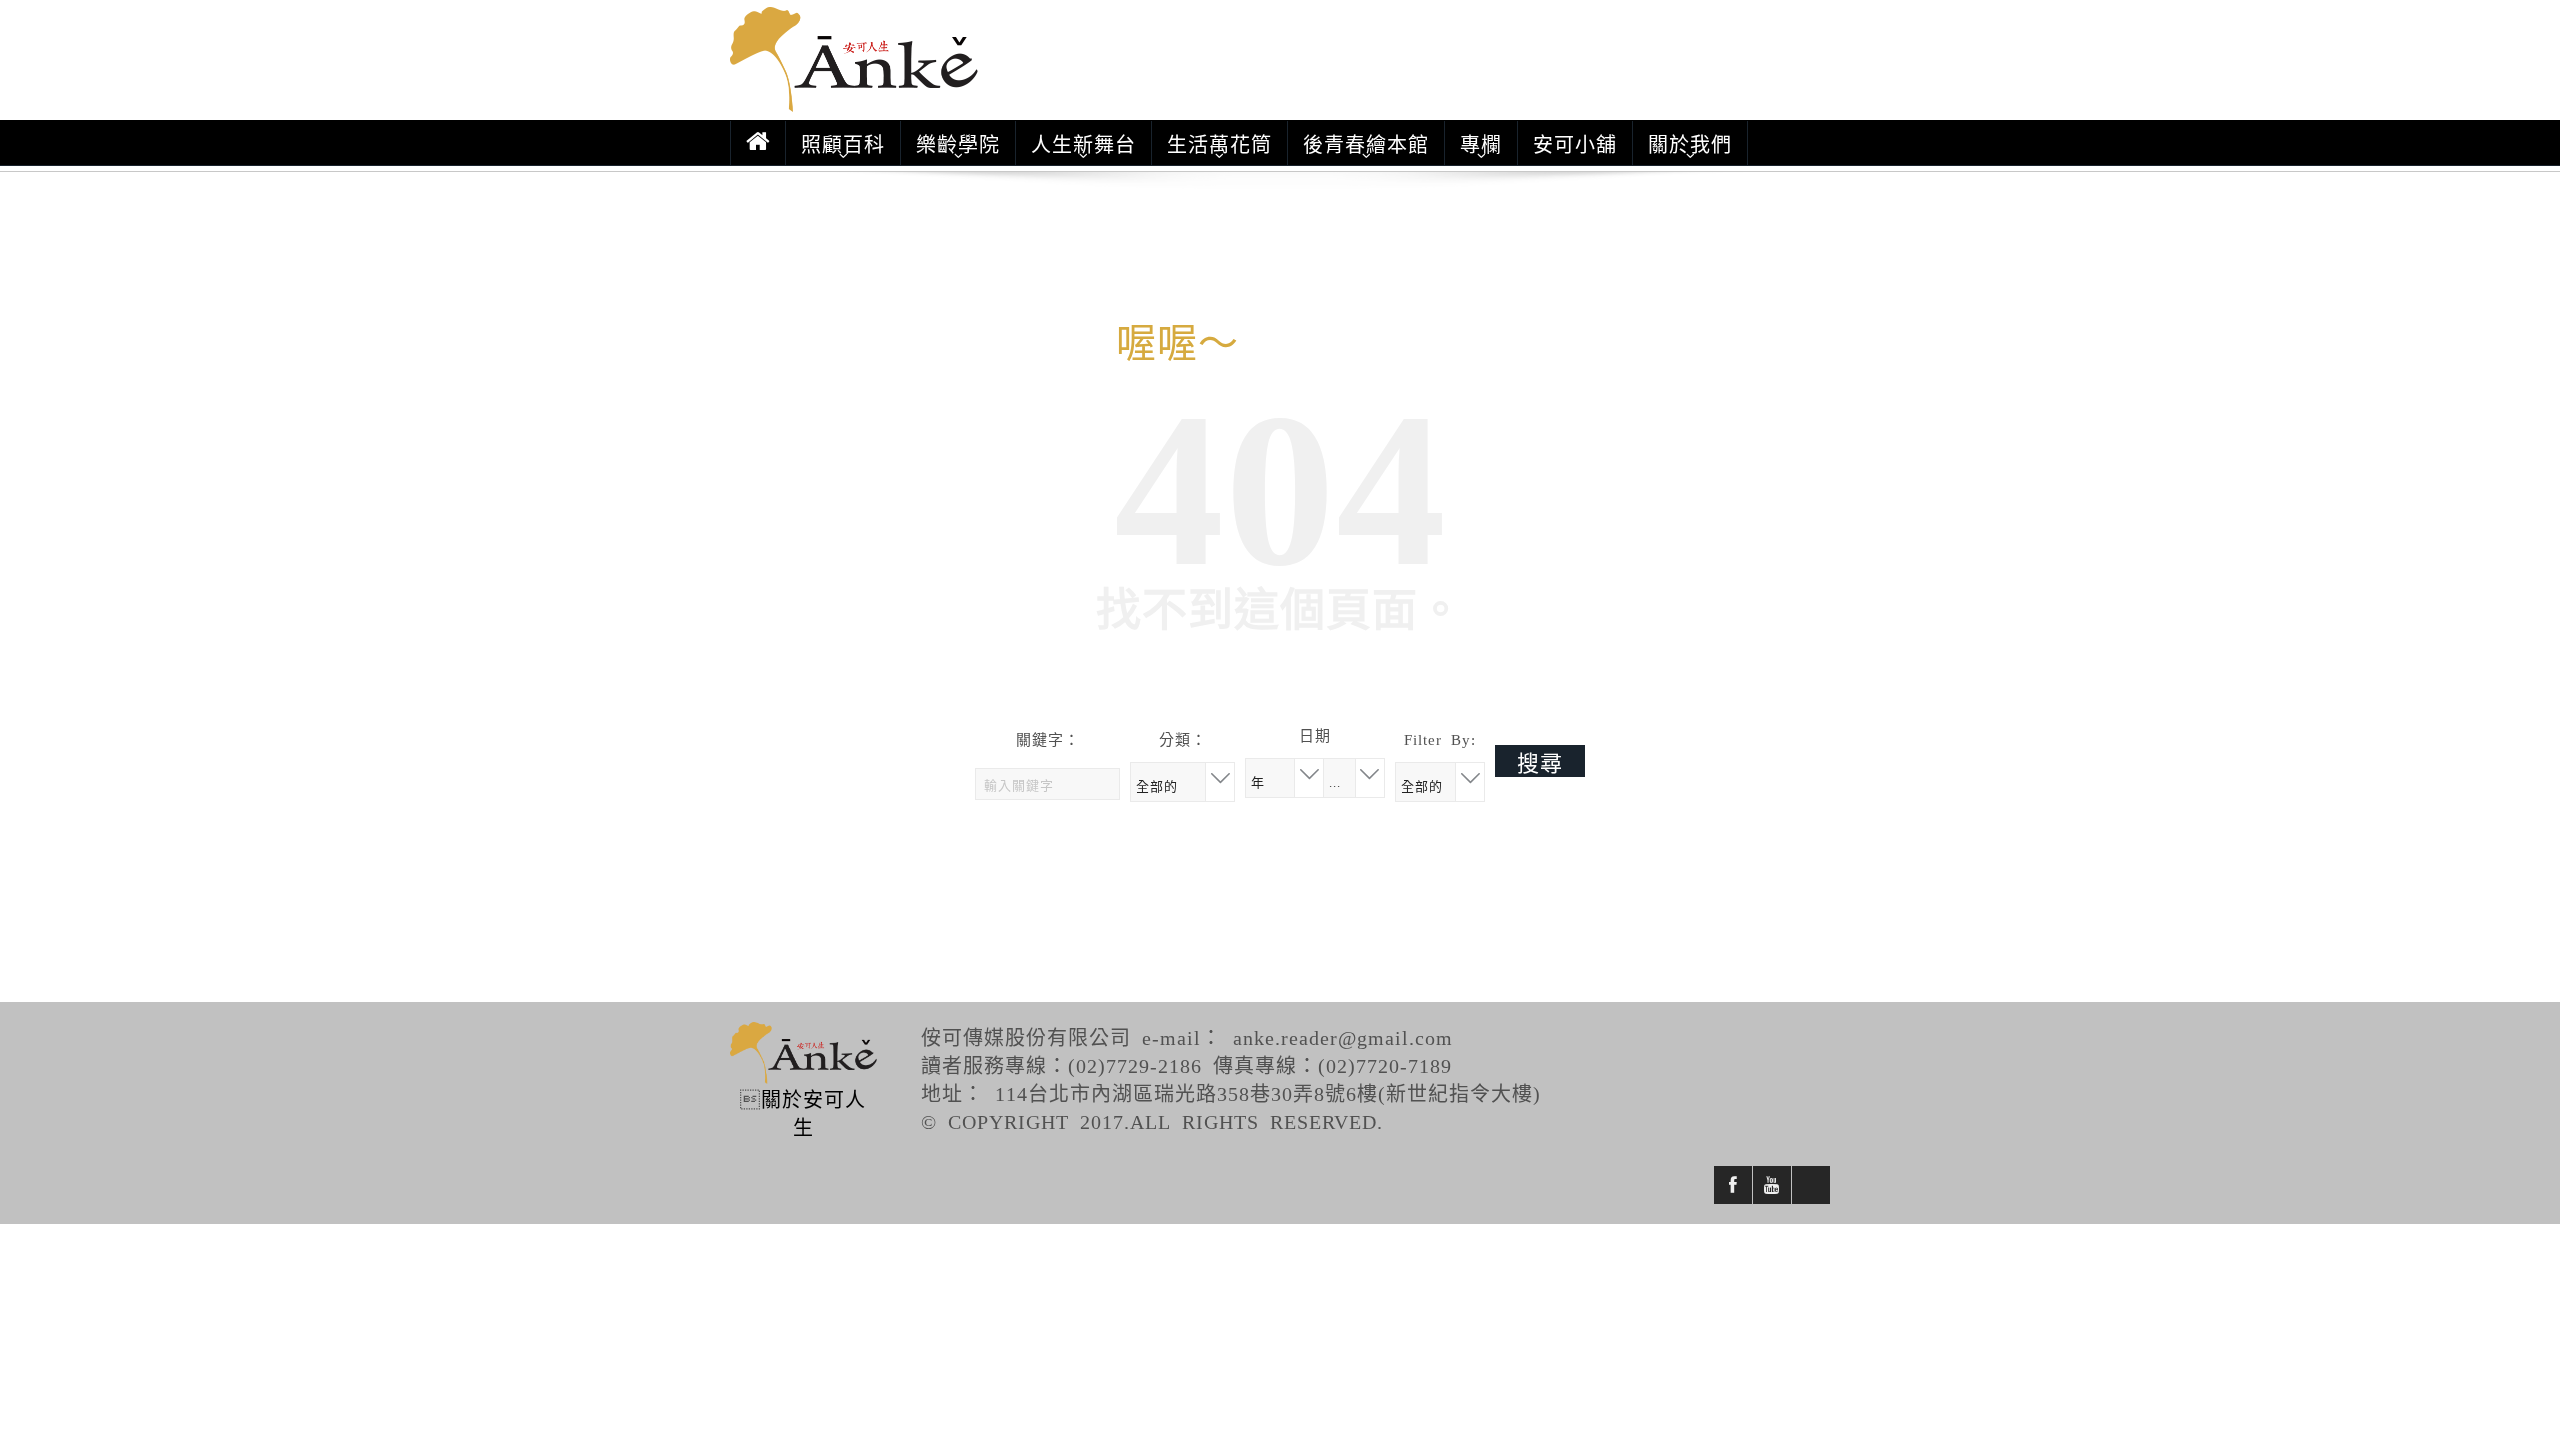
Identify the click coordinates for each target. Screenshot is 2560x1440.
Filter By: (1440, 738)
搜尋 (1540, 761)
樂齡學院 (958, 143)
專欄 (1481, 143)
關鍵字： (1048, 738)
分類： (1183, 738)
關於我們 (1690, 143)
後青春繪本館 (1366, 143)
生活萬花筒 (1219, 143)
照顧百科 (843, 143)
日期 (1315, 734)
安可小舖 (1575, 143)
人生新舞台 (1083, 143)
